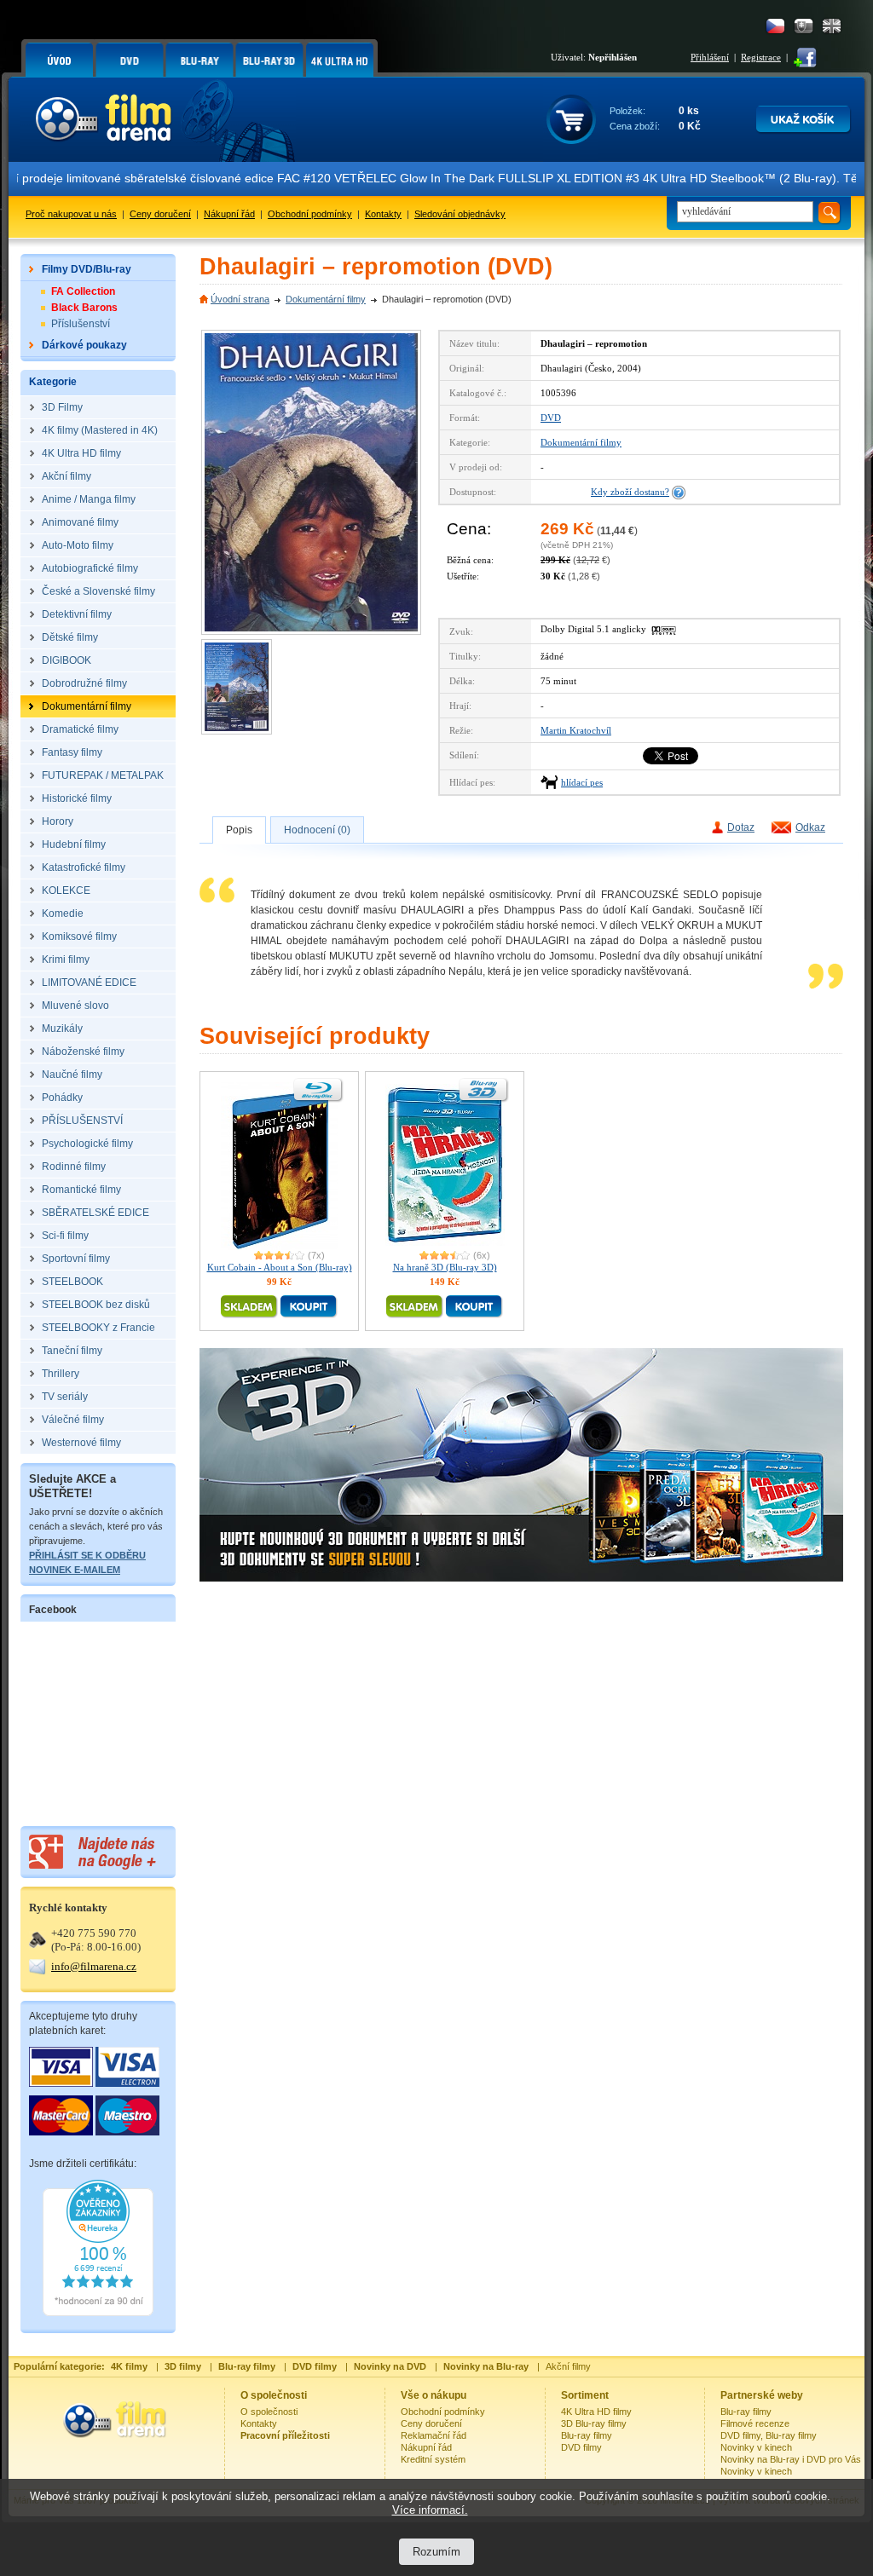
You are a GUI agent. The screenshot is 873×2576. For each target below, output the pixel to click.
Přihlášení (710, 57)
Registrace (761, 57)
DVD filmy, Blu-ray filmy (769, 2435)
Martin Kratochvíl (576, 730)
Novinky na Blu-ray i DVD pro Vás (791, 2459)
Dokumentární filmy (326, 299)
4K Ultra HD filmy (596, 2412)
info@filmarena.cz (94, 1966)
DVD (551, 418)
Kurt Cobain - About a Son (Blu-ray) (280, 1267)
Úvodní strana (240, 299)
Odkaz (810, 827)
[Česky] (775, 26)
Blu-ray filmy (587, 2435)
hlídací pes (582, 782)
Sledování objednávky (460, 214)
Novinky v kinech (756, 2447)
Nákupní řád (229, 214)
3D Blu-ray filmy (594, 2423)
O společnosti (269, 2412)
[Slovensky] (804, 26)
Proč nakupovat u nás (71, 214)
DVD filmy (581, 2447)
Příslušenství (81, 324)
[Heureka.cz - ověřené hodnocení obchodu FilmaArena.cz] (98, 2313)
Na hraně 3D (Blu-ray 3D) (445, 1267)
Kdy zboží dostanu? (630, 492)
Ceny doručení (160, 214)
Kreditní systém (433, 2459)
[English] (832, 26)
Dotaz (741, 827)
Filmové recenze (755, 2423)
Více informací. (430, 2510)
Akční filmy (568, 2366)
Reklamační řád (434, 2435)
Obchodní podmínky (310, 214)
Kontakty (383, 214)
